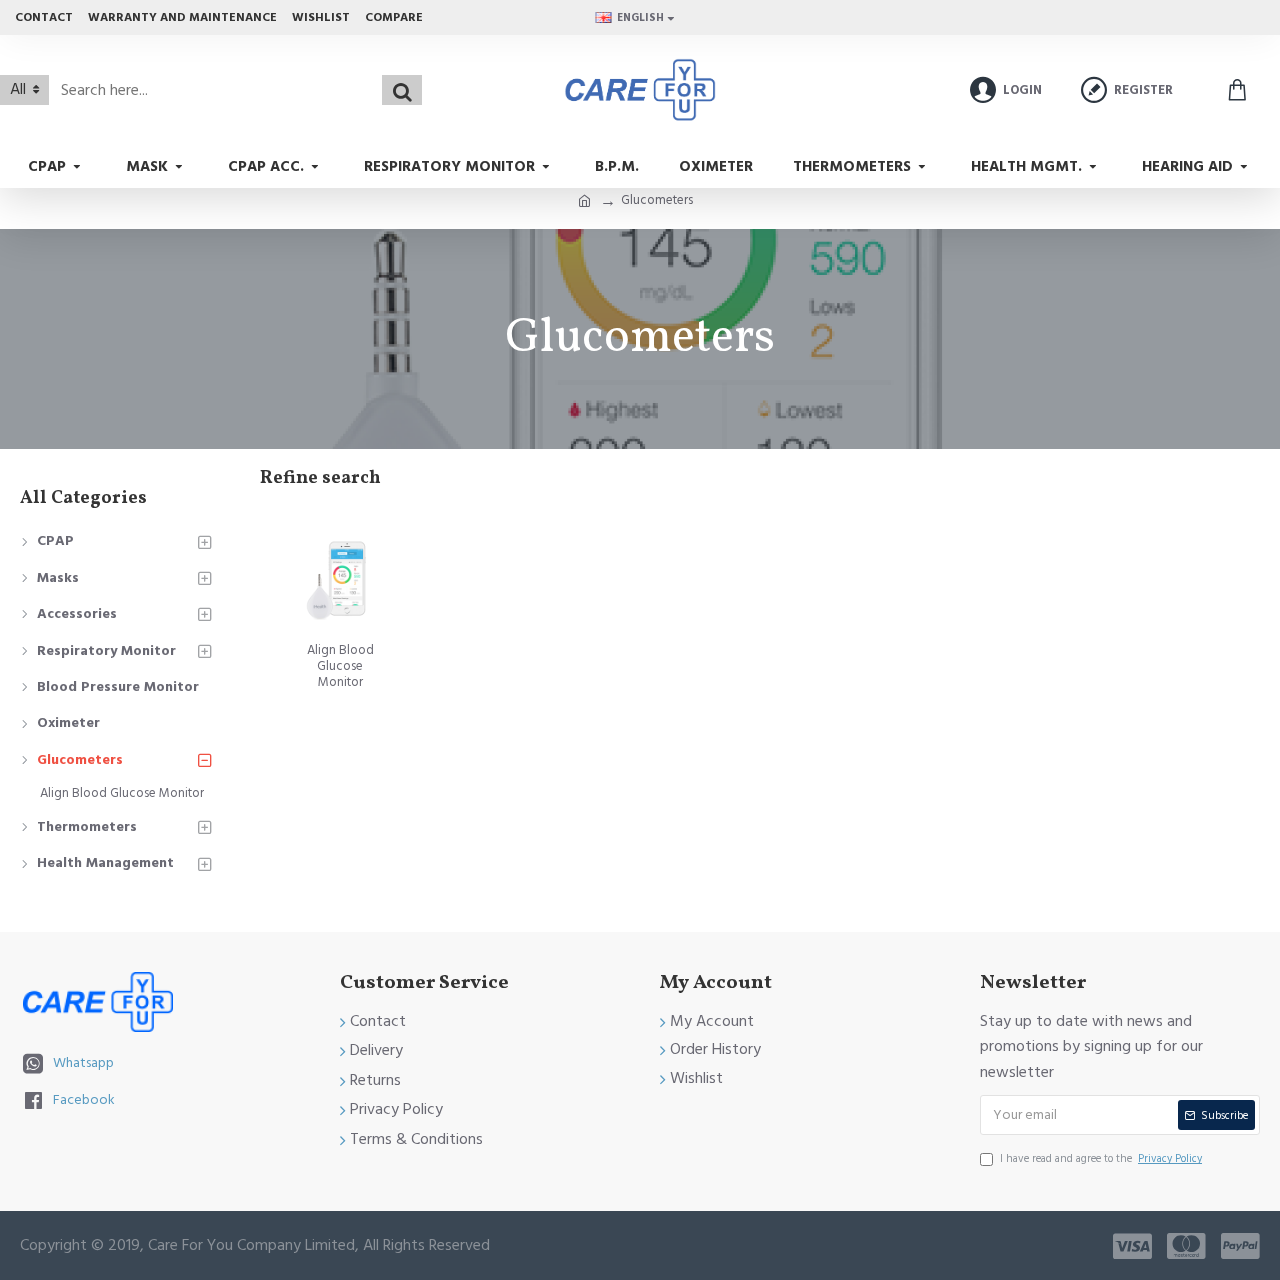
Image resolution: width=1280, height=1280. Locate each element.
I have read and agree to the (1101, 1158)
